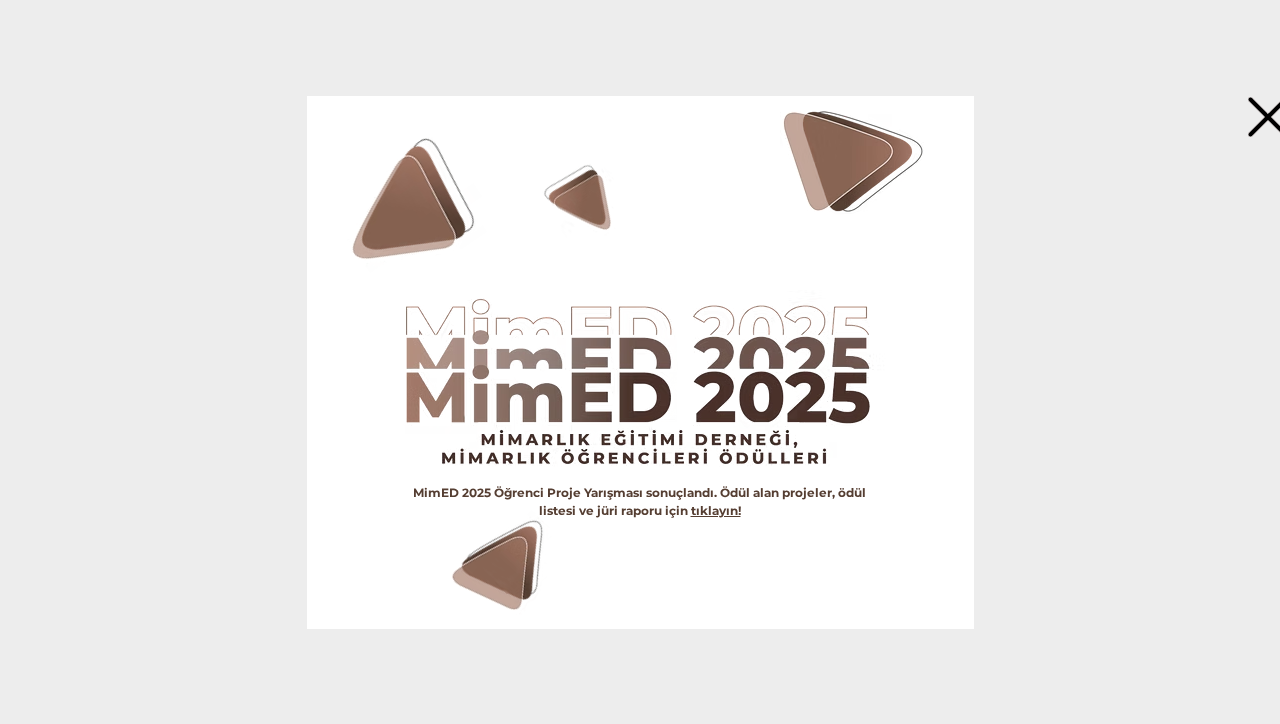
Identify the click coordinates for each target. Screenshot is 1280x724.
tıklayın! (716, 510)
